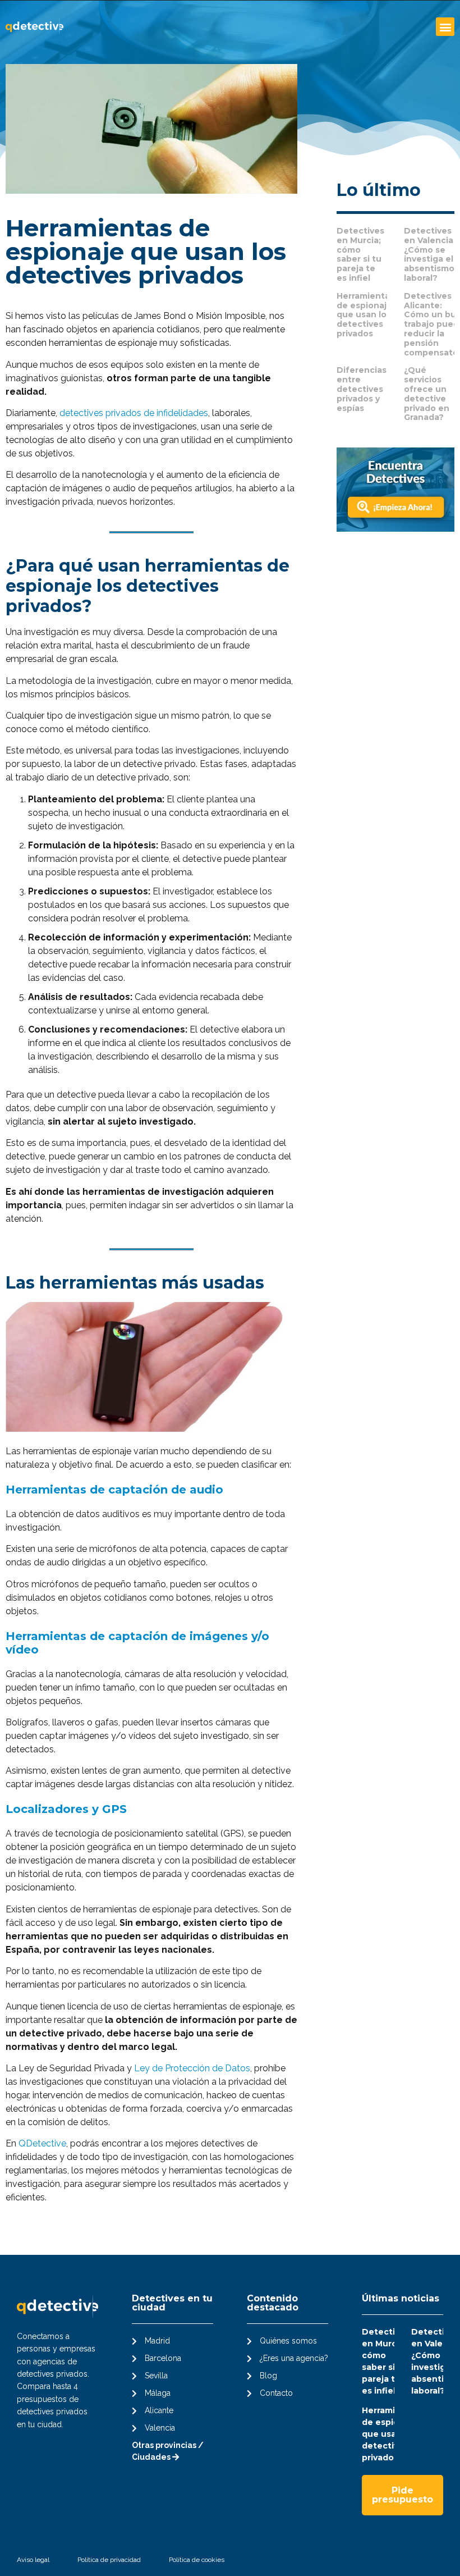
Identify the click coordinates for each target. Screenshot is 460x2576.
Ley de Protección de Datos (192, 2068)
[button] (445, 27)
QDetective (42, 2143)
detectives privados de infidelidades (134, 413)
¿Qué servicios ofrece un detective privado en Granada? (427, 394)
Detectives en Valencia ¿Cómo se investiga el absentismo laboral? (429, 254)
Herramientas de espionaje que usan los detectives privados (365, 315)
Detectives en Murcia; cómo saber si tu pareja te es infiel (360, 254)
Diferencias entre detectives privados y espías (362, 389)
